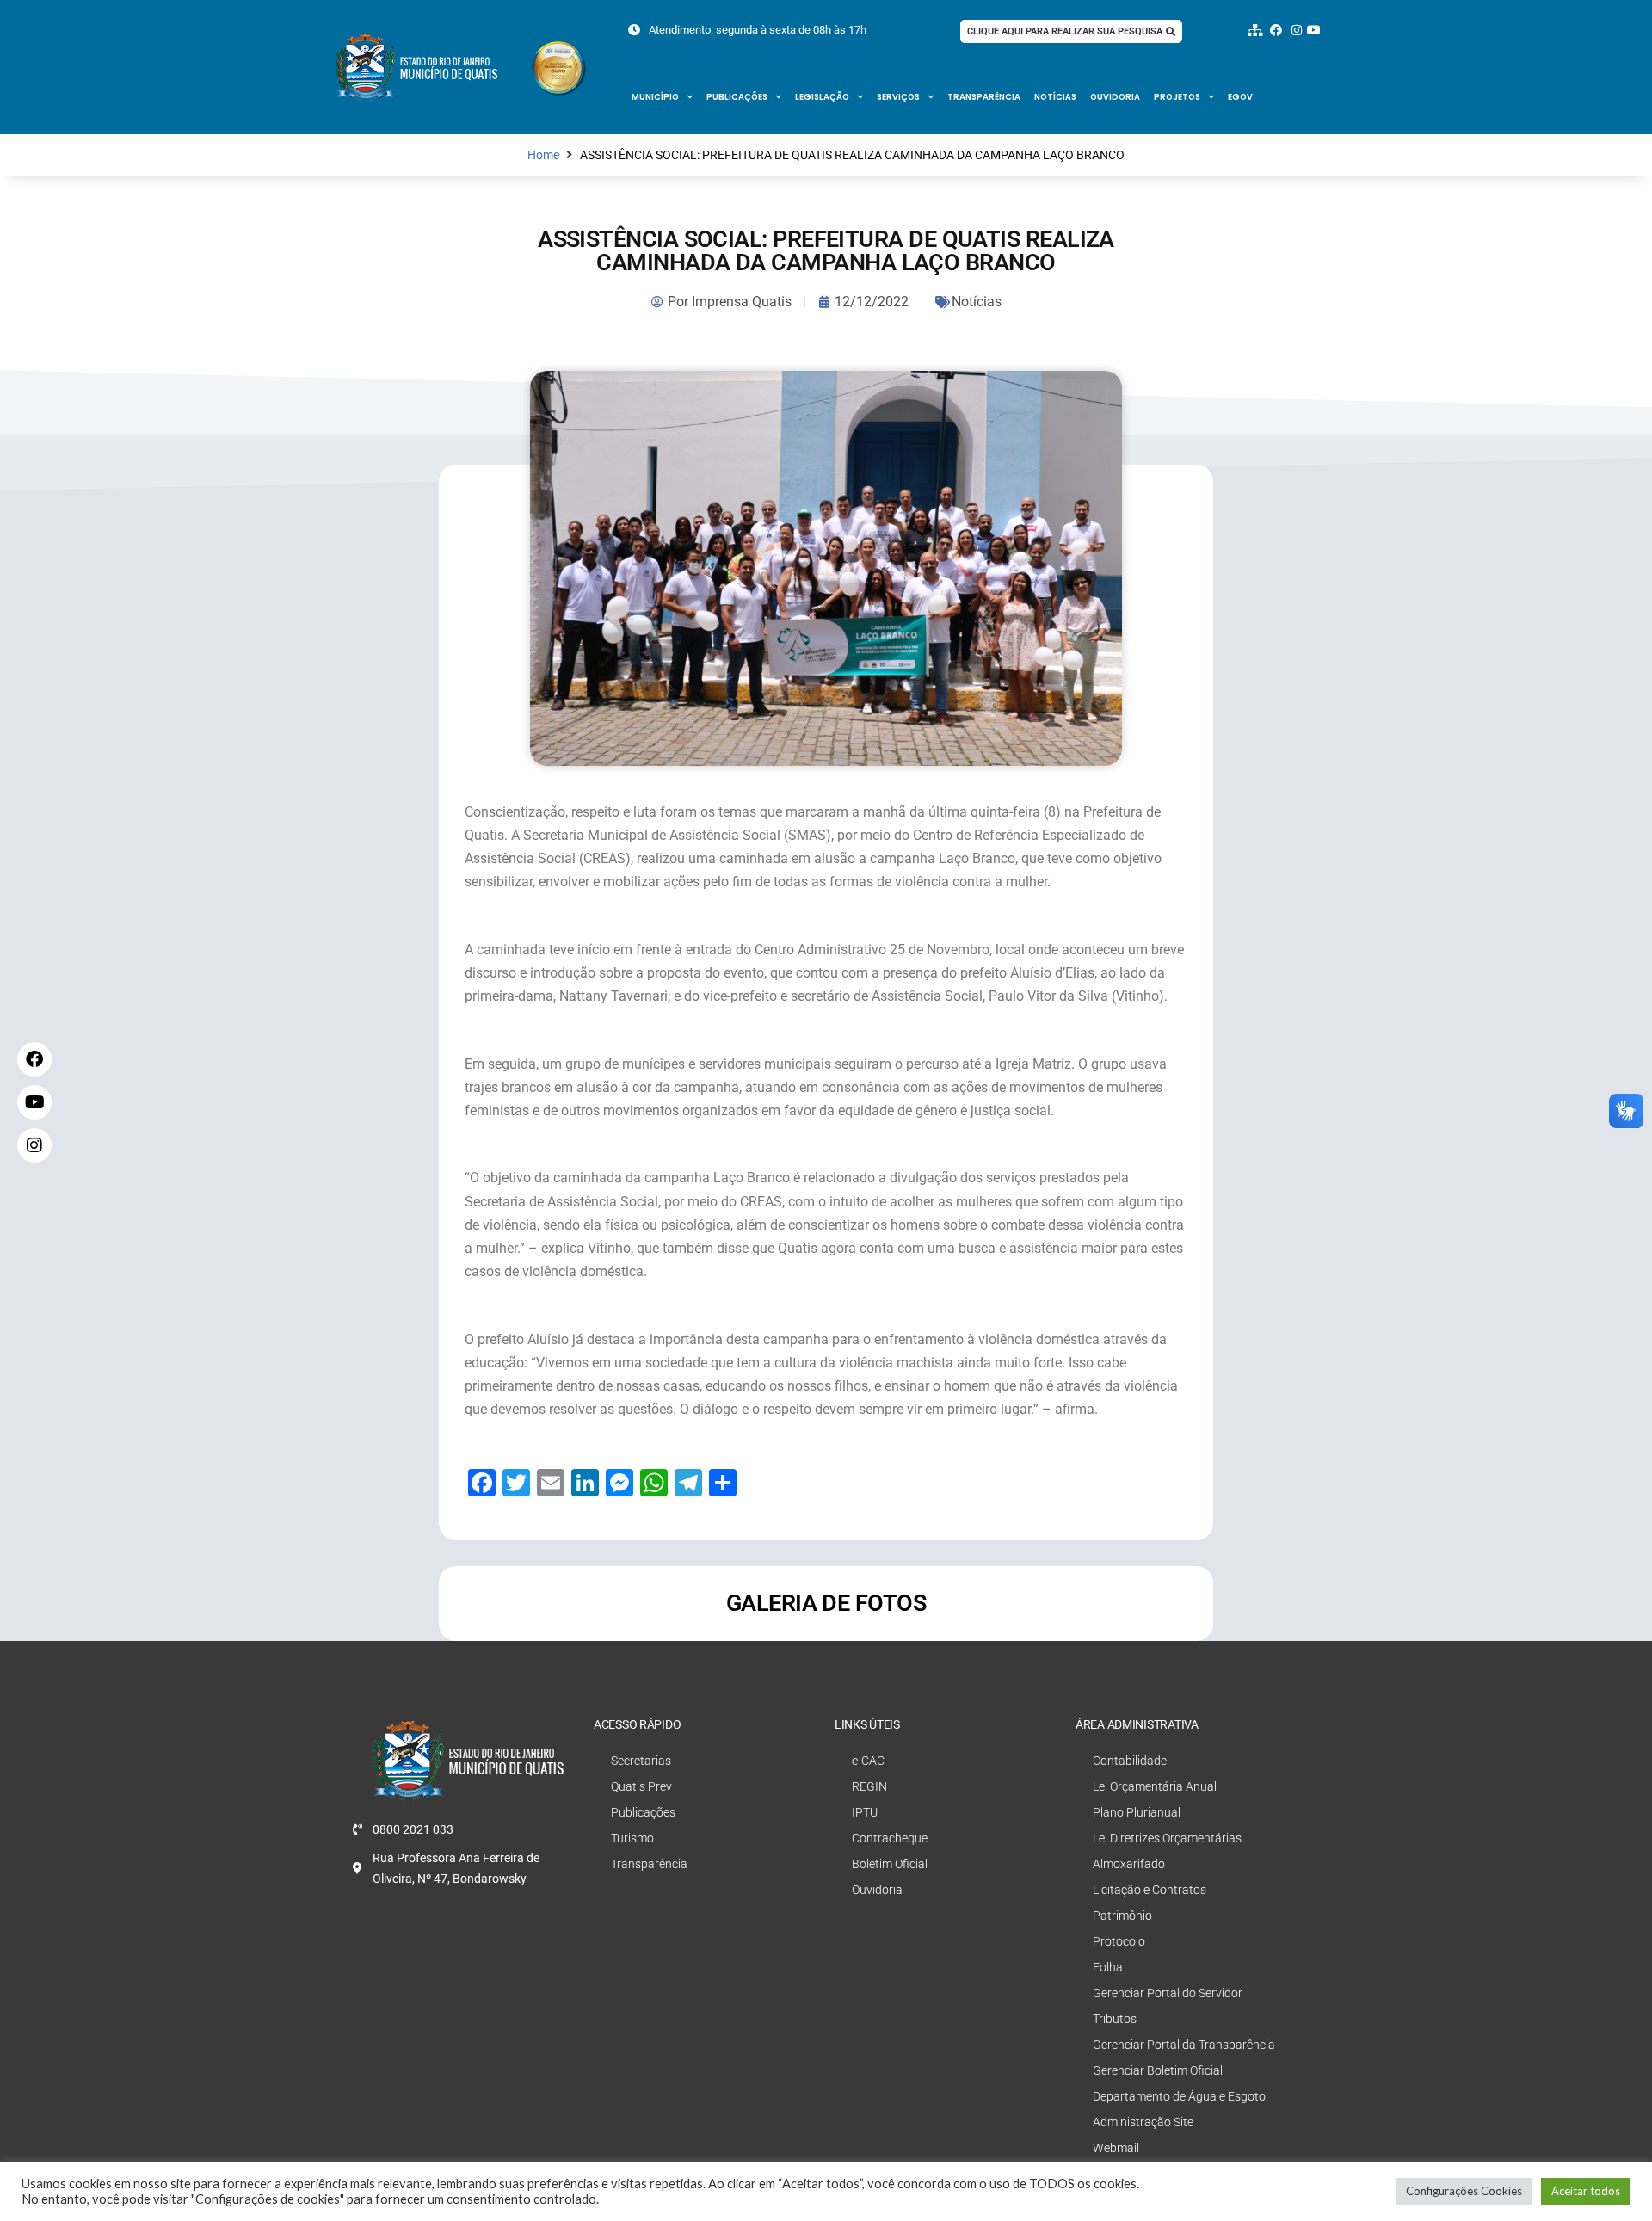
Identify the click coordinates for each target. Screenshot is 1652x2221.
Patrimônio (1122, 1916)
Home (543, 155)
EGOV (1240, 97)
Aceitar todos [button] (1586, 2191)
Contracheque (890, 1838)
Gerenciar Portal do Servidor (1168, 1993)
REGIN (869, 1786)
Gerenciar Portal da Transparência (1184, 2045)
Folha (1108, 1967)
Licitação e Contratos (1150, 1890)
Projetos (1177, 97)
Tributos (1115, 2019)
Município (655, 97)
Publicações (737, 97)
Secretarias (641, 1761)
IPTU (865, 1812)
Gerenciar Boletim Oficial (1158, 2070)
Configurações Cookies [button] (1464, 2191)
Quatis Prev (641, 1786)
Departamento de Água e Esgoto (1179, 2096)
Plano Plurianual (1137, 1812)
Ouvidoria (1115, 97)
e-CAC (868, 1761)
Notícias (1055, 97)
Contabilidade (1130, 1761)
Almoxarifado (1129, 1864)
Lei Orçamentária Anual (1155, 1786)
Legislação (822, 97)
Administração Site (1143, 2122)
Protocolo (1119, 1941)
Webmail (1116, 2148)
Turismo (632, 1838)
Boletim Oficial (890, 1864)
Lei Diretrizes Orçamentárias (1167, 1838)
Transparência (984, 97)
